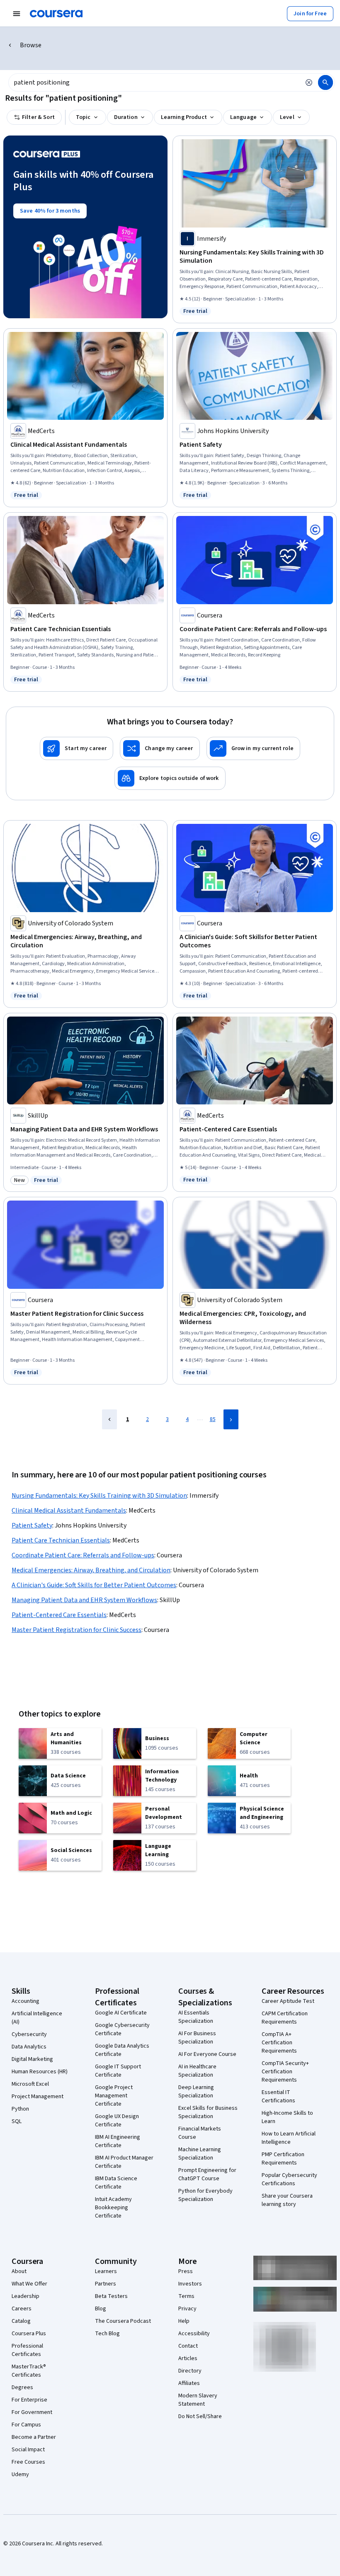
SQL (17, 2121)
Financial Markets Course (200, 2133)
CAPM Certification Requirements (285, 2018)
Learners (106, 2271)
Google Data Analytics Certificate (122, 2050)
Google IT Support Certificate (118, 2071)
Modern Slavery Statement (198, 2400)
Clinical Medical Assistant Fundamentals (69, 1511)
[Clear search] (309, 82)
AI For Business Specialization (197, 2038)
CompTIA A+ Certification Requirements (279, 2043)
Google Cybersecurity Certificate (122, 2029)
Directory (190, 2371)
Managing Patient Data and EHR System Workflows (84, 1600)
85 (213, 1419)
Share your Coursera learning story (287, 2200)
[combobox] (154, 82)
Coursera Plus (29, 2334)
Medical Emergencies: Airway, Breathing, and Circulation (91, 1570)
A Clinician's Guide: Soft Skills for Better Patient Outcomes (94, 1585)
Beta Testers (111, 2296)
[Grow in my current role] (253, 748)
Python (20, 2109)
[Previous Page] (109, 1419)
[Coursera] (56, 14)
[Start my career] (76, 748)
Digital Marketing (32, 2059)
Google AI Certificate (121, 2013)
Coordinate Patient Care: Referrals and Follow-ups (83, 1555)
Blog (101, 2309)
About (19, 2271)
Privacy (187, 2309)
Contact (188, 2346)
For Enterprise (29, 2400)
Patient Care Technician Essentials (61, 1540)
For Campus (26, 2425)
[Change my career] (160, 748)
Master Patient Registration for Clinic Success (76, 1630)
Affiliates (189, 2383)
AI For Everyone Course (207, 2054)
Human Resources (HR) (40, 2072)
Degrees (22, 2387)
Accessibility (194, 2334)
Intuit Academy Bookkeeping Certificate (113, 2208)
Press (186, 2271)
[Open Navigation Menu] (17, 14)
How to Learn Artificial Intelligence (289, 2138)
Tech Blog (107, 2334)
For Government (32, 2412)
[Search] (325, 82)
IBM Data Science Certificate (116, 2183)
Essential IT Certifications (278, 2097)
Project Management (38, 2097)
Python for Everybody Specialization (205, 2195)
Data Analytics (29, 2047)
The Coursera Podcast (123, 2321)
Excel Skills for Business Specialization (208, 2112)
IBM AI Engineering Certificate (118, 2141)
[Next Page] (231, 1419)
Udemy (20, 2474)
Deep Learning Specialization (196, 2092)
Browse (31, 45)
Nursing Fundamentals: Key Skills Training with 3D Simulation (99, 1496)
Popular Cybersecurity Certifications (289, 2179)
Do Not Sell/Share (200, 2416)
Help (184, 2321)
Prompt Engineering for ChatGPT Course (207, 2174)
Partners (106, 2284)
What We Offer (29, 2284)
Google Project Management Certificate (114, 2096)
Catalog (21, 2321)
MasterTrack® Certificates (29, 2371)
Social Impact (28, 2450)
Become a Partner (34, 2437)
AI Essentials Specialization (196, 2017)
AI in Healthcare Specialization (197, 2071)
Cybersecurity (29, 2034)
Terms (186, 2296)
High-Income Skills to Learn (287, 2117)
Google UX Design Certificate (117, 2121)
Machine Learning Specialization (200, 2154)
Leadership (25, 2296)
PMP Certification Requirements (283, 2159)
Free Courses (28, 2462)
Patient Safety (32, 1525)
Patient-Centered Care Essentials (59, 1615)
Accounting (25, 2001)
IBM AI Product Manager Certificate (124, 2162)
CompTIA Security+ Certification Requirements (285, 2072)
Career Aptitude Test (288, 2001)
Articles (188, 2358)
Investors (190, 2284)
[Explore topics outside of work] (170, 778)
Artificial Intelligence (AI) (37, 2018)
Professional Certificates (27, 2350)
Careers (22, 2309)
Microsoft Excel (30, 2084)
